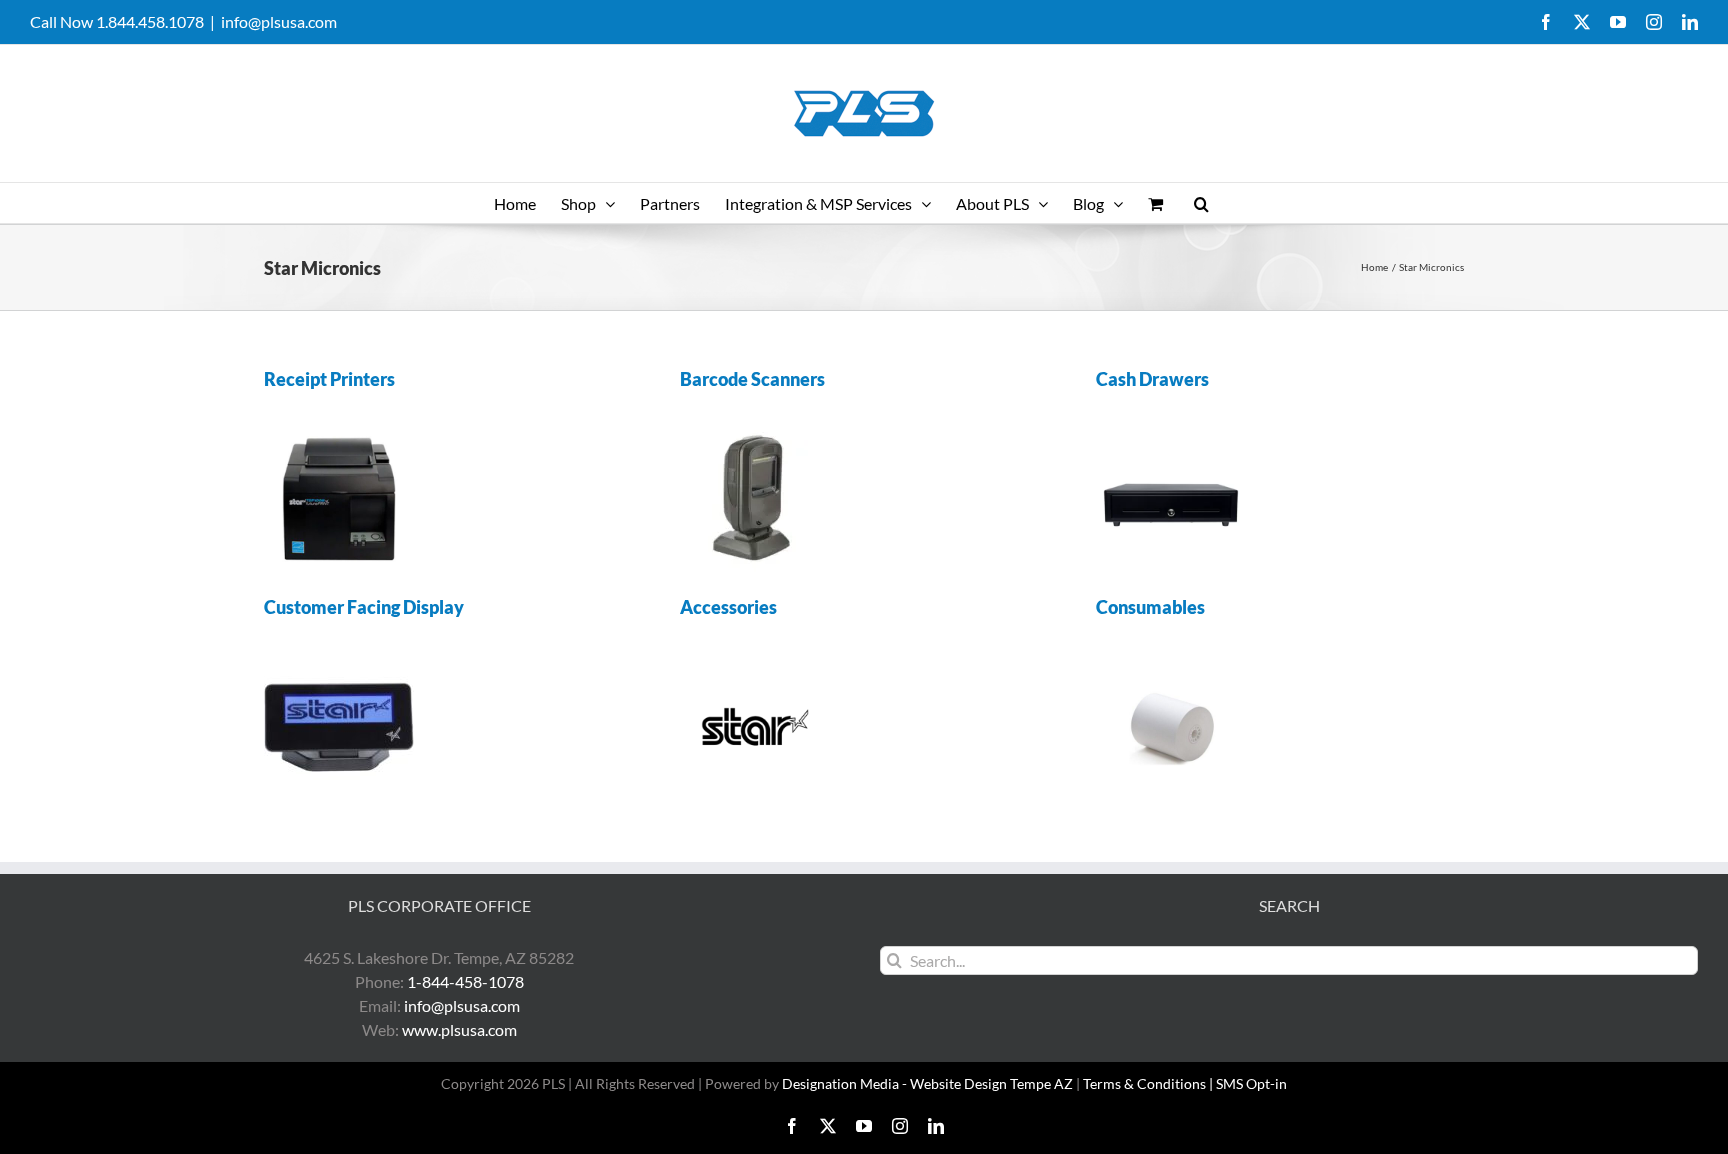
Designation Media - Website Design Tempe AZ (927, 1083)
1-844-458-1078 (465, 981)
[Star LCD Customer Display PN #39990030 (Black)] (339, 659)
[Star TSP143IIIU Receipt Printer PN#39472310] (339, 431)
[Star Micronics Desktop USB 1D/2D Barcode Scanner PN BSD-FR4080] (755, 431)
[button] (1201, 203)
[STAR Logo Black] (755, 659)
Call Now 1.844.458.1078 (117, 21)
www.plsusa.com (459, 1029)
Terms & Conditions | (1149, 1083)
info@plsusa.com (279, 21)
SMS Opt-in (1251, 1083)
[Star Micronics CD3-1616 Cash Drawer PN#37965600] (1171, 431)
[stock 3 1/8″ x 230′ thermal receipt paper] (1171, 659)
